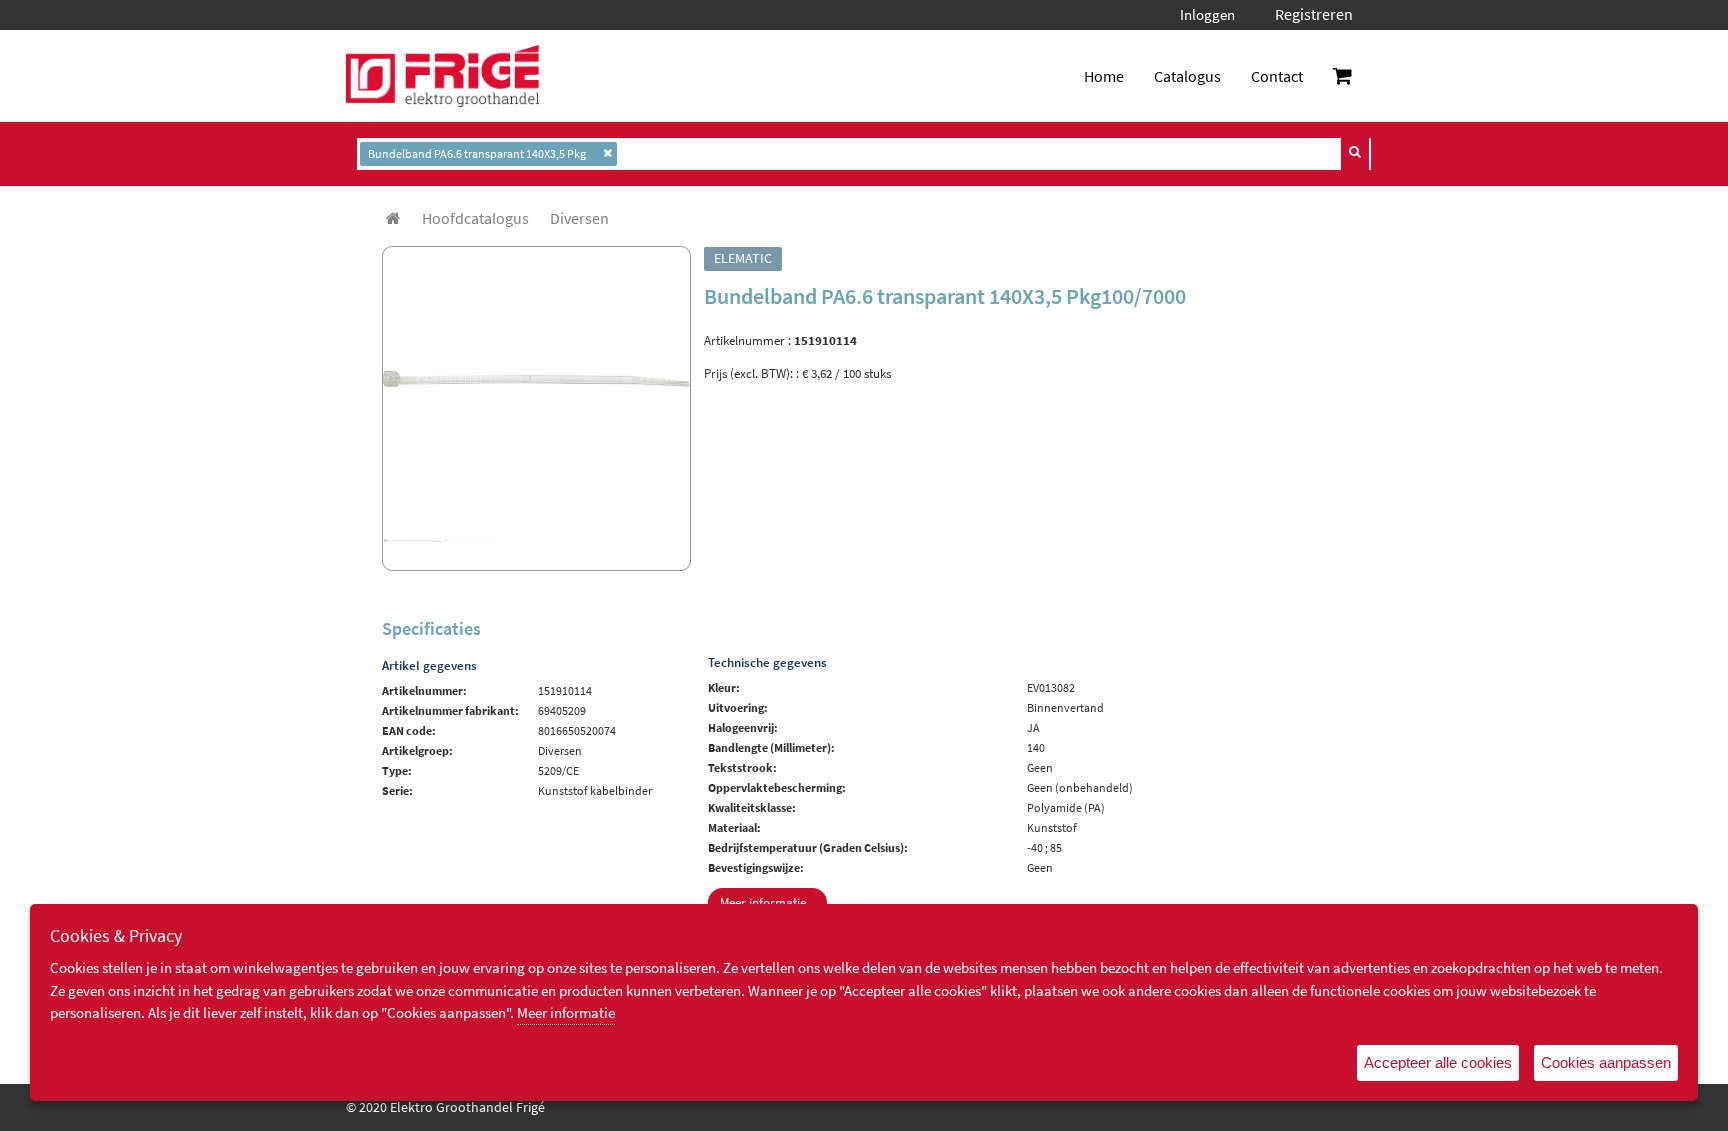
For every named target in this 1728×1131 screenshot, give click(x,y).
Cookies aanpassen (1606, 1062)
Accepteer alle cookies (1438, 1062)
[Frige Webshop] (443, 76)
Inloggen (1207, 14)
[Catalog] (393, 218)
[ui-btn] (1355, 152)
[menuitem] (475, 218)
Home (1104, 76)
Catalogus (1187, 76)
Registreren (1314, 14)
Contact (1277, 76)
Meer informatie (566, 1012)
